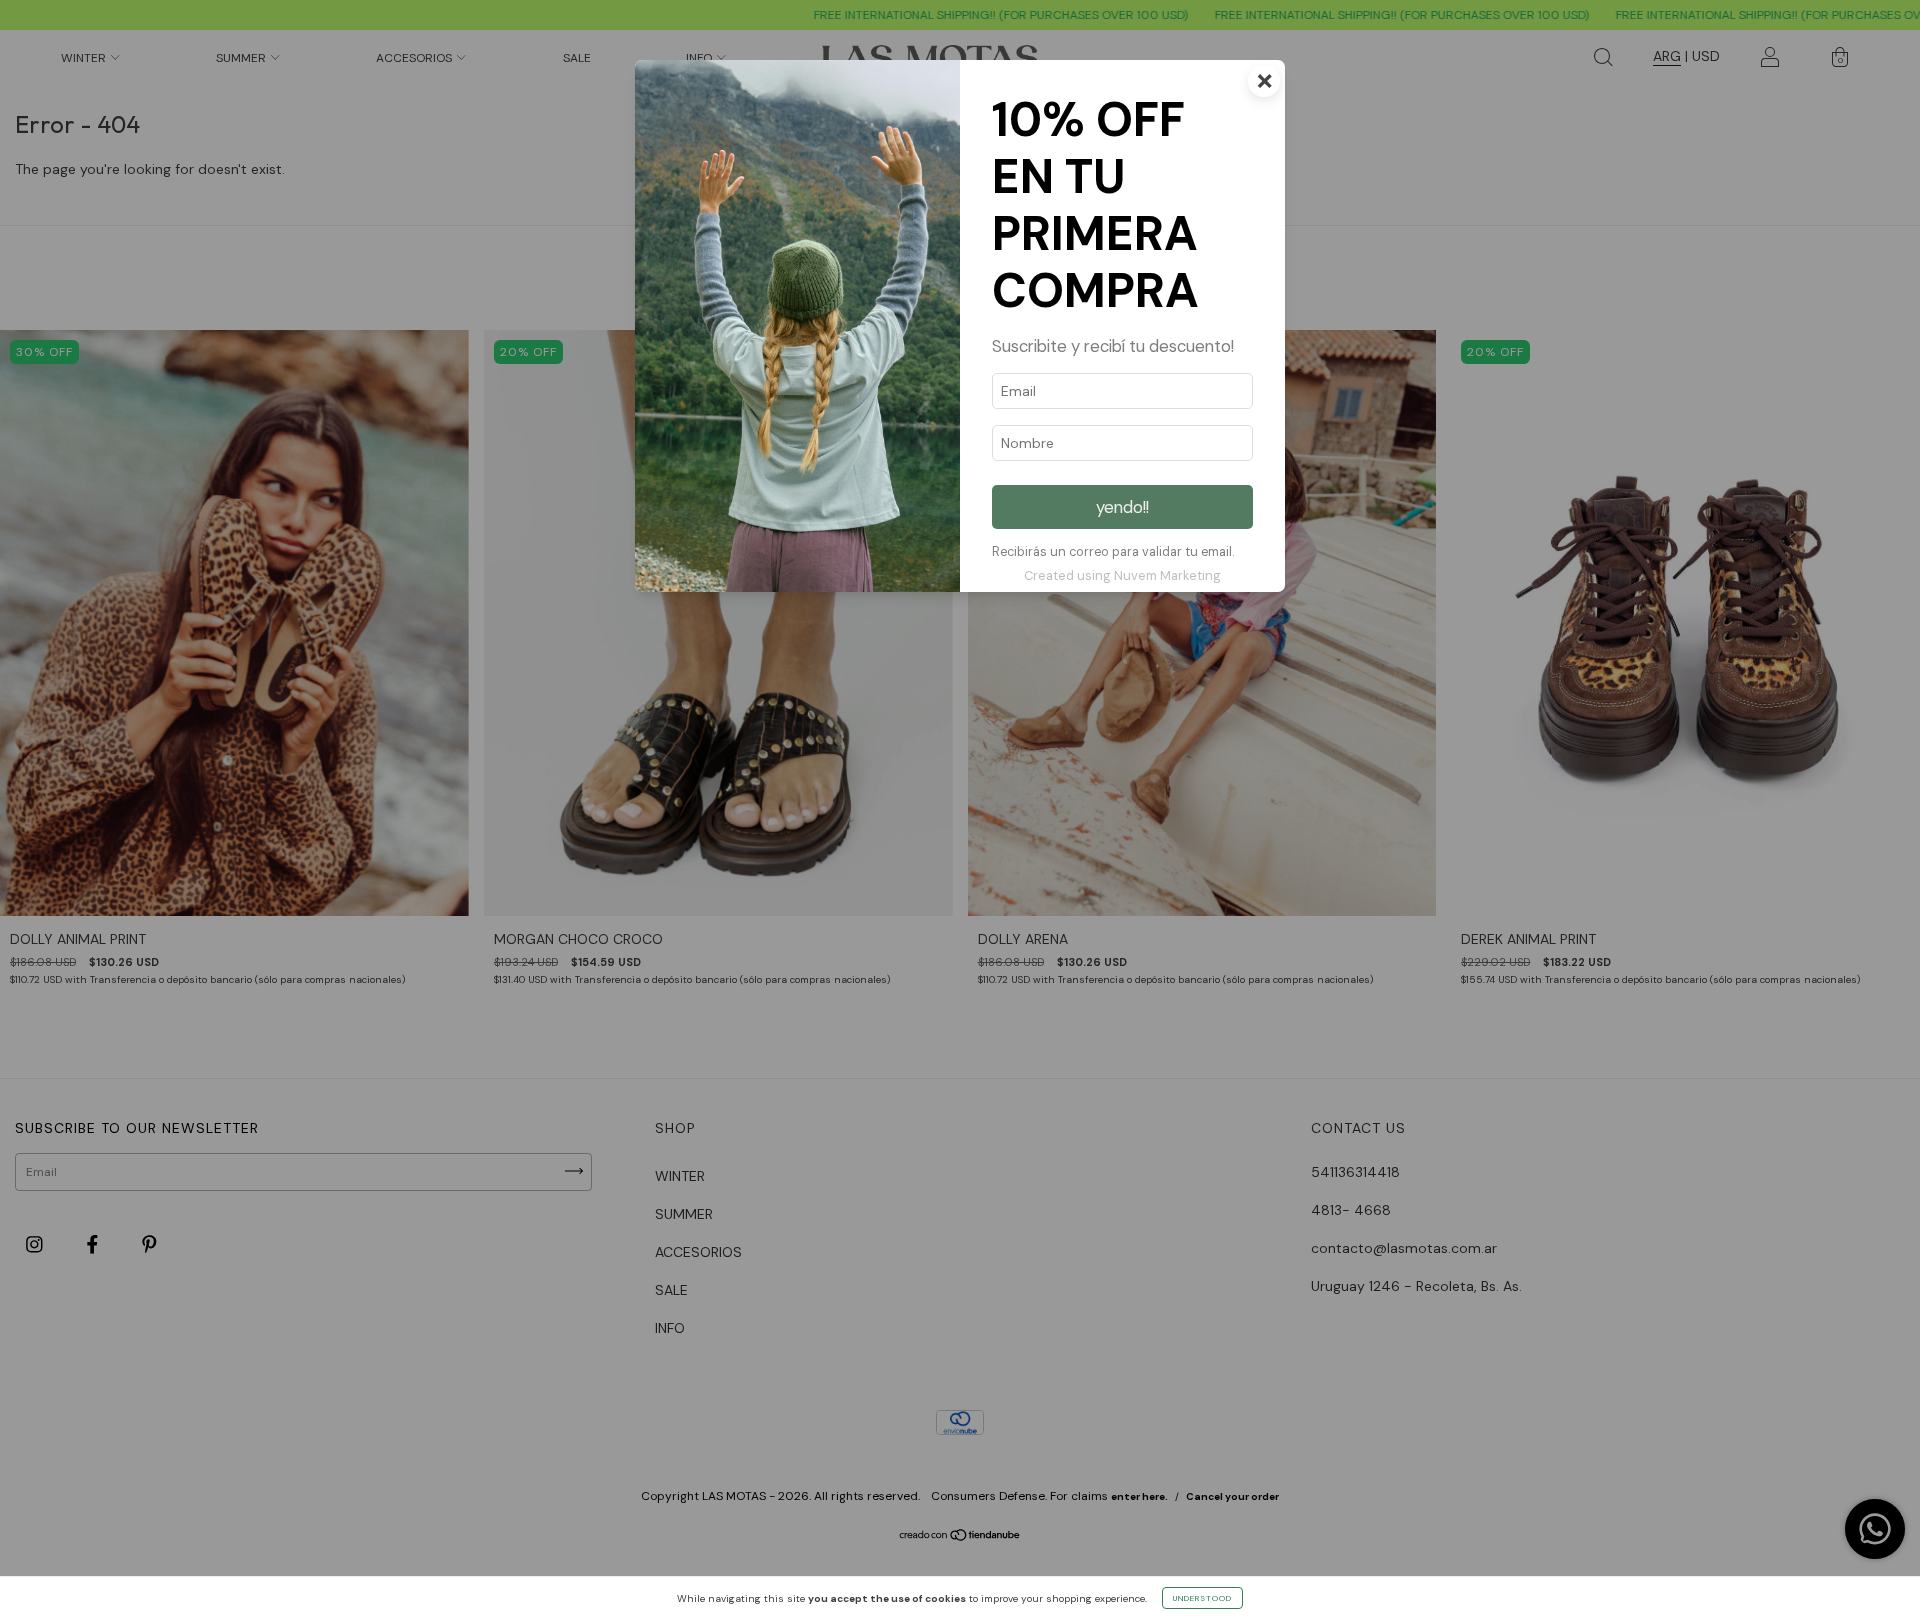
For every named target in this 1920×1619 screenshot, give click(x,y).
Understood (1202, 1598)
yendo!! (1122, 507)
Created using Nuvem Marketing (1122, 575)
